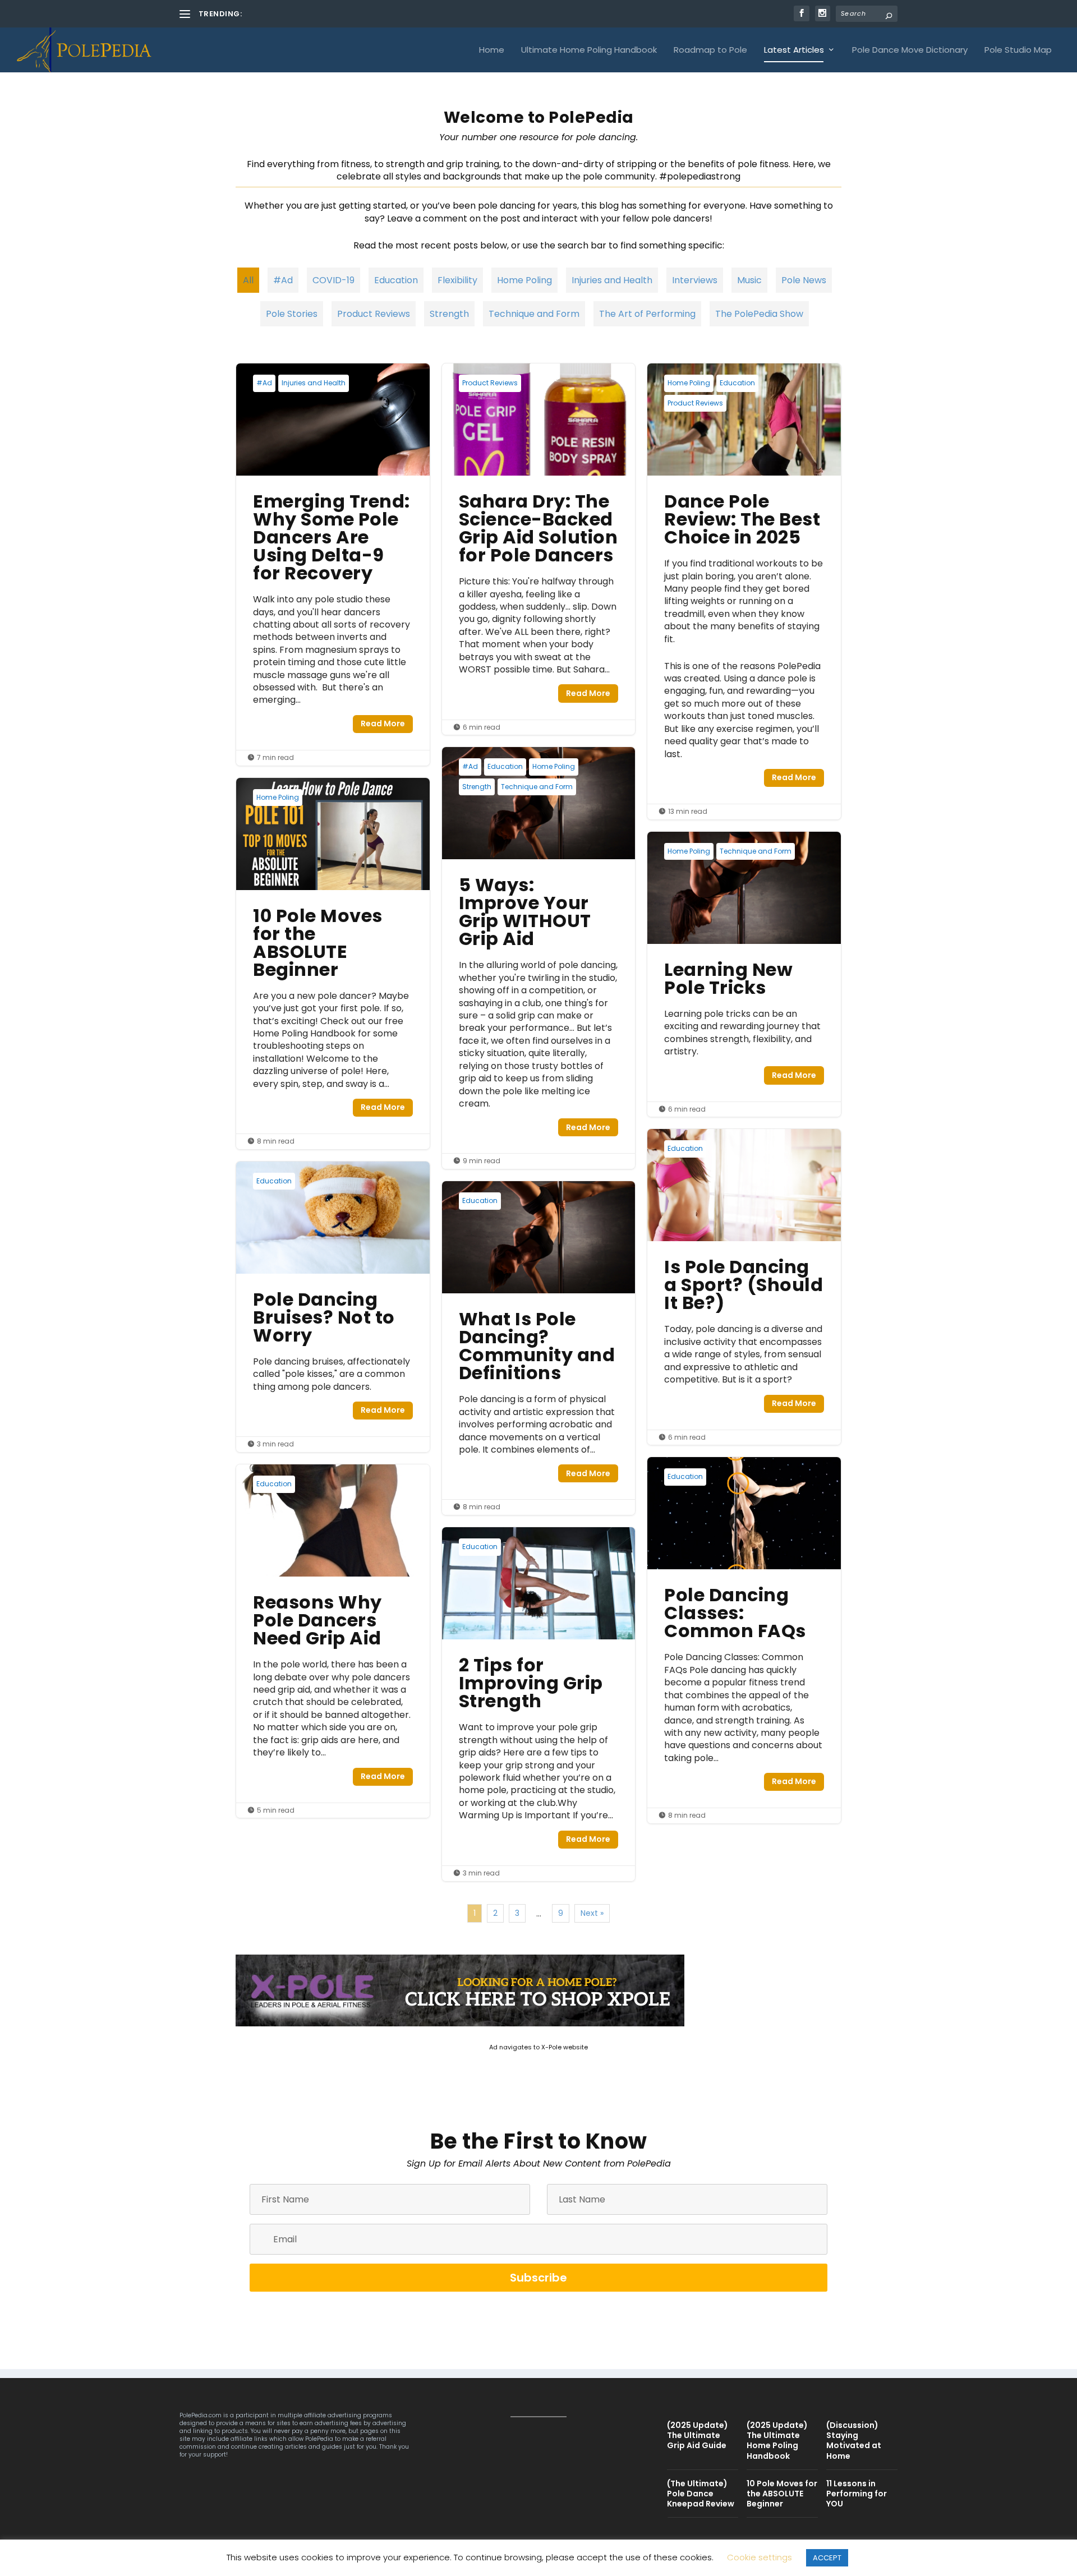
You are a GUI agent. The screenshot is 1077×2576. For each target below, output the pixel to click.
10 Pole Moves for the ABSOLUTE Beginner (333, 964)
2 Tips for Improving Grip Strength (539, 1704)
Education (396, 280)
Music (749, 280)
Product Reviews (374, 314)
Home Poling (524, 280)
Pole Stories (292, 314)
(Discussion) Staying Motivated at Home (854, 2441)
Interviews (695, 280)
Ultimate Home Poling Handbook (589, 50)
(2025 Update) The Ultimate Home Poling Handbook (339, 14)
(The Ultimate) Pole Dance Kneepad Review (701, 2494)
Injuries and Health (612, 280)
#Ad (283, 280)
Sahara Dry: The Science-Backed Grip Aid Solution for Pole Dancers (539, 549)
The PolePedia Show (759, 314)
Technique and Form (534, 314)
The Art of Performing (647, 314)
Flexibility (457, 280)
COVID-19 (333, 280)
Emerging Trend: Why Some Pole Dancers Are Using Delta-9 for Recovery (333, 564)
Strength (449, 314)
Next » (592, 1913)
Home (492, 50)
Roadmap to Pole (710, 50)
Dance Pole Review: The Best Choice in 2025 (744, 591)
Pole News (804, 280)
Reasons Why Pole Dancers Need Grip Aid (333, 1641)
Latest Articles (794, 50)
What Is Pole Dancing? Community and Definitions (539, 1348)
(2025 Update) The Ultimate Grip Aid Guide (698, 2435)
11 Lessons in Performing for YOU (857, 2494)
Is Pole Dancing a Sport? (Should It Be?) (744, 1287)
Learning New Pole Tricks (744, 974)
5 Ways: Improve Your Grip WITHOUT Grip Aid (539, 958)
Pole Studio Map (1018, 50)
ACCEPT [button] (827, 2558)
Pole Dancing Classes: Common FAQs (744, 1640)
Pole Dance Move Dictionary (910, 50)
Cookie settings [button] (760, 2557)
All (248, 280)
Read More (383, 724)
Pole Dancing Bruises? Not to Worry (333, 1307)
